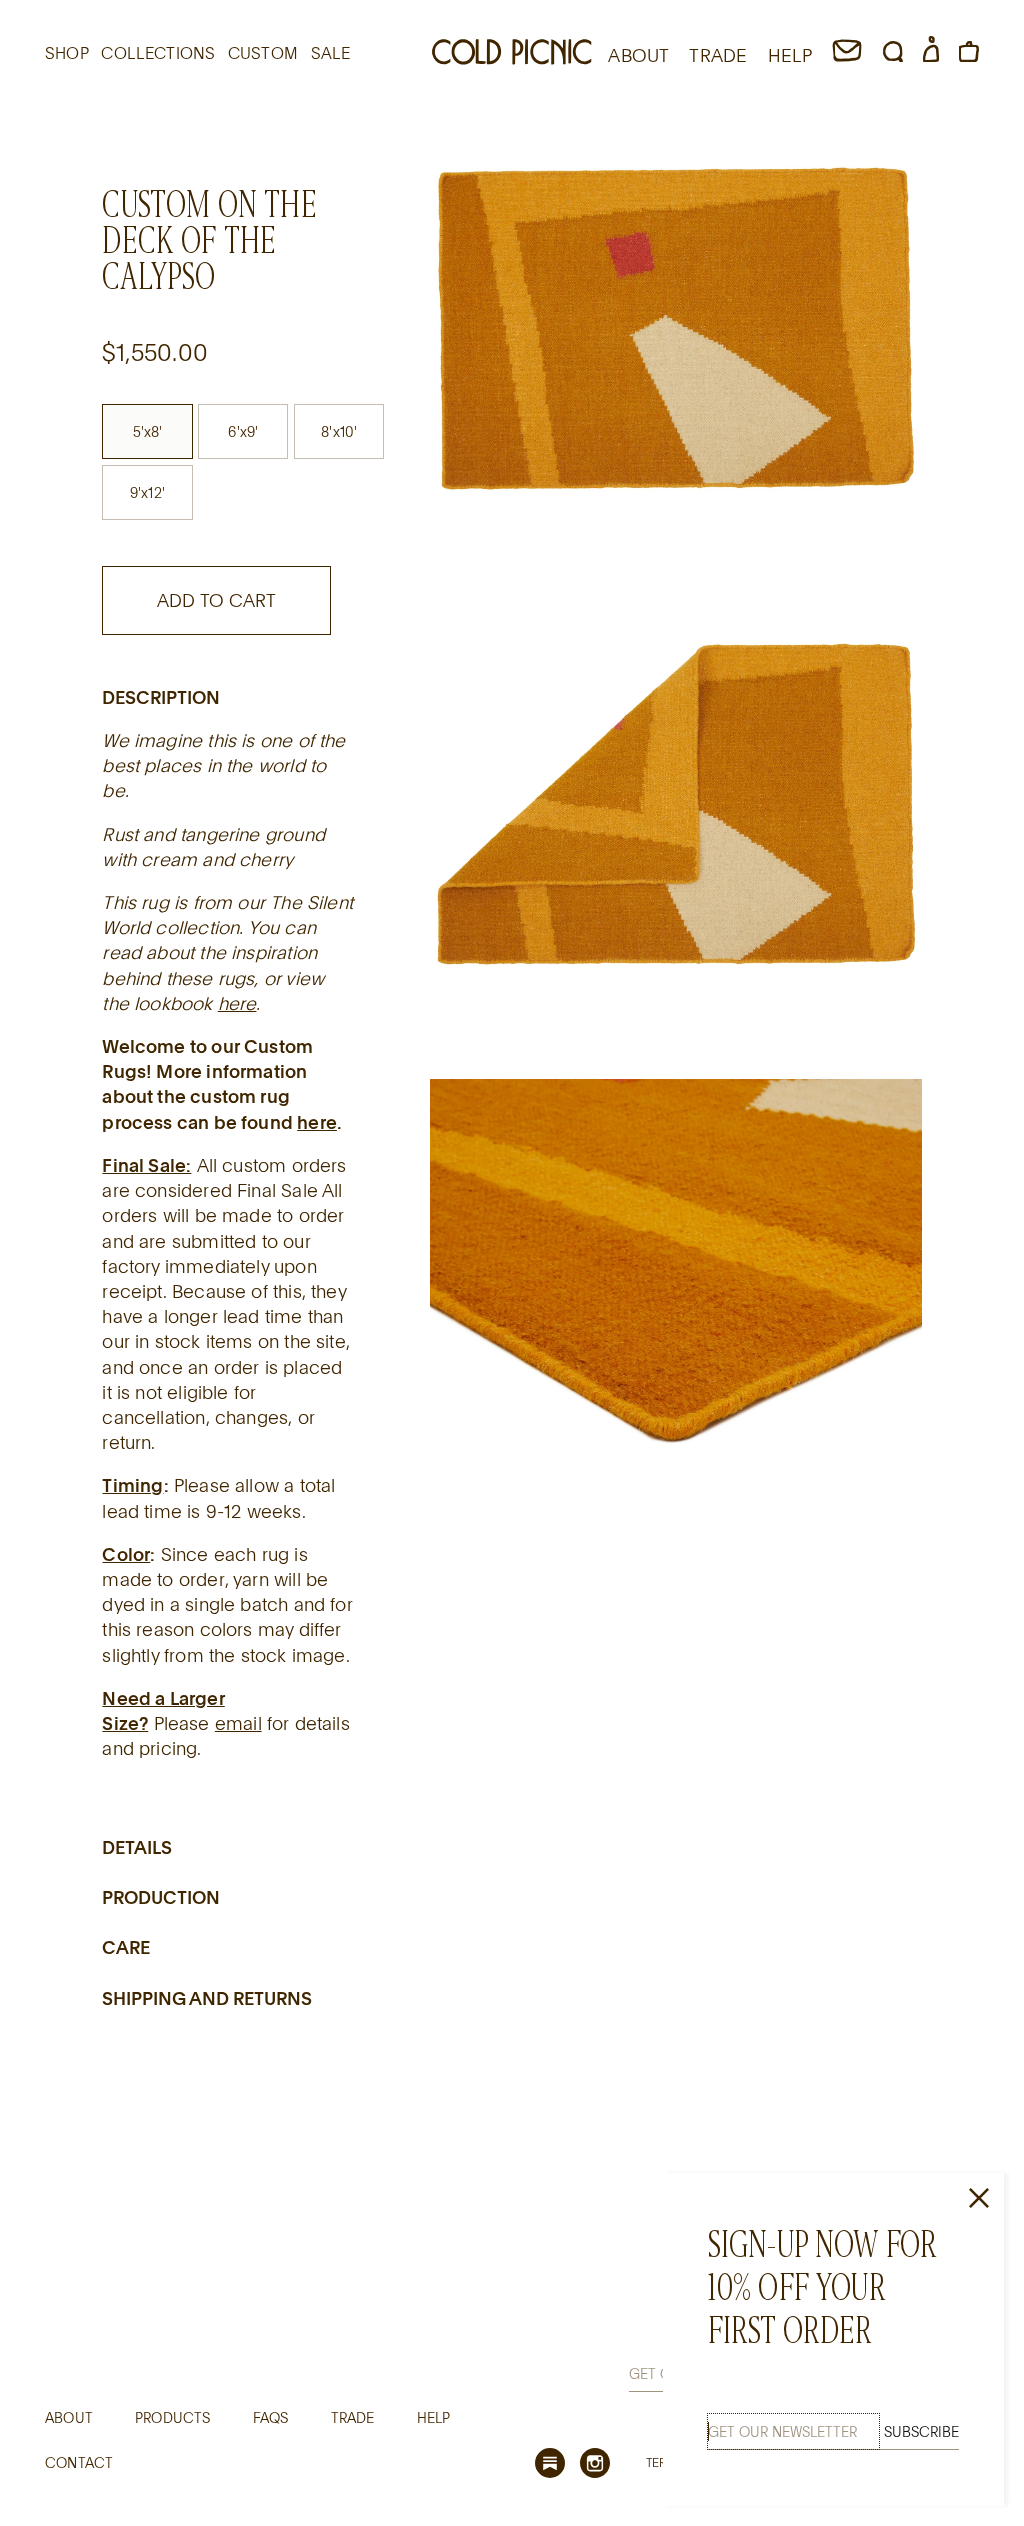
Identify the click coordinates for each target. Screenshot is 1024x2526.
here (237, 1003)
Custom (263, 53)
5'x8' (148, 431)
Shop (67, 53)
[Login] (931, 55)
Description (161, 697)
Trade (353, 2417)
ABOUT (638, 55)
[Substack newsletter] (550, 2463)
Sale (331, 53)
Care (126, 1947)
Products (172, 2417)
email (238, 1723)
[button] (893, 55)
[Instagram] (595, 2463)
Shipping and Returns (207, 1998)
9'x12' (147, 492)
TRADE (718, 55)
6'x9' (243, 431)
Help (434, 2417)
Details (137, 1847)
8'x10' (339, 431)
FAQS (271, 2417)
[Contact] (847, 55)
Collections (158, 53)
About (69, 2417)
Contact (79, 2462)
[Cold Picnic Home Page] (512, 55)
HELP (790, 55)
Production (161, 1897)
